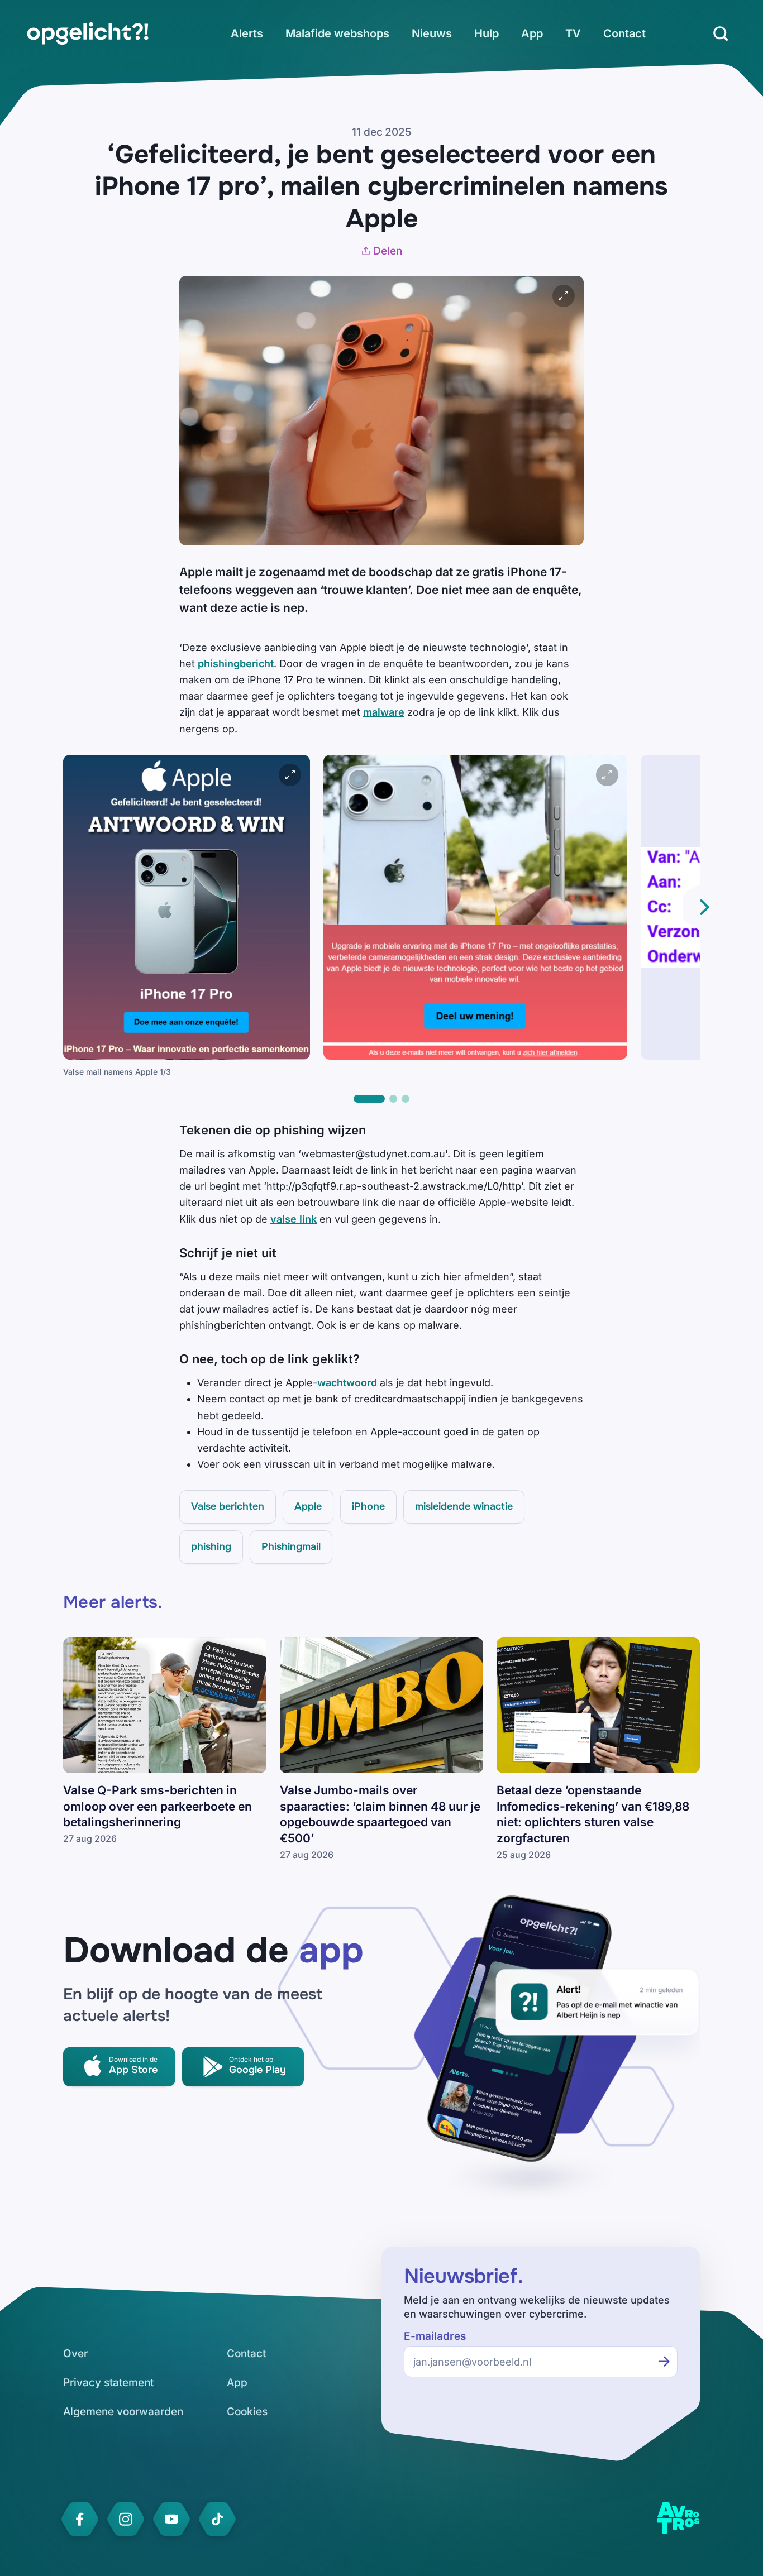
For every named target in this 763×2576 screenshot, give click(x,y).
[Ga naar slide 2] (393, 1099)
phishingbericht (236, 664)
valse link (294, 1219)
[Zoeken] (721, 33)
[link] (88, 33)
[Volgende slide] (704, 907)
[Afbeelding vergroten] (564, 296)
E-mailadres (435, 2336)
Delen (388, 251)
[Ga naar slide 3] (406, 1099)
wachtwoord (347, 1383)
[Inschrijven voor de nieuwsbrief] (664, 2362)
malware (384, 712)
